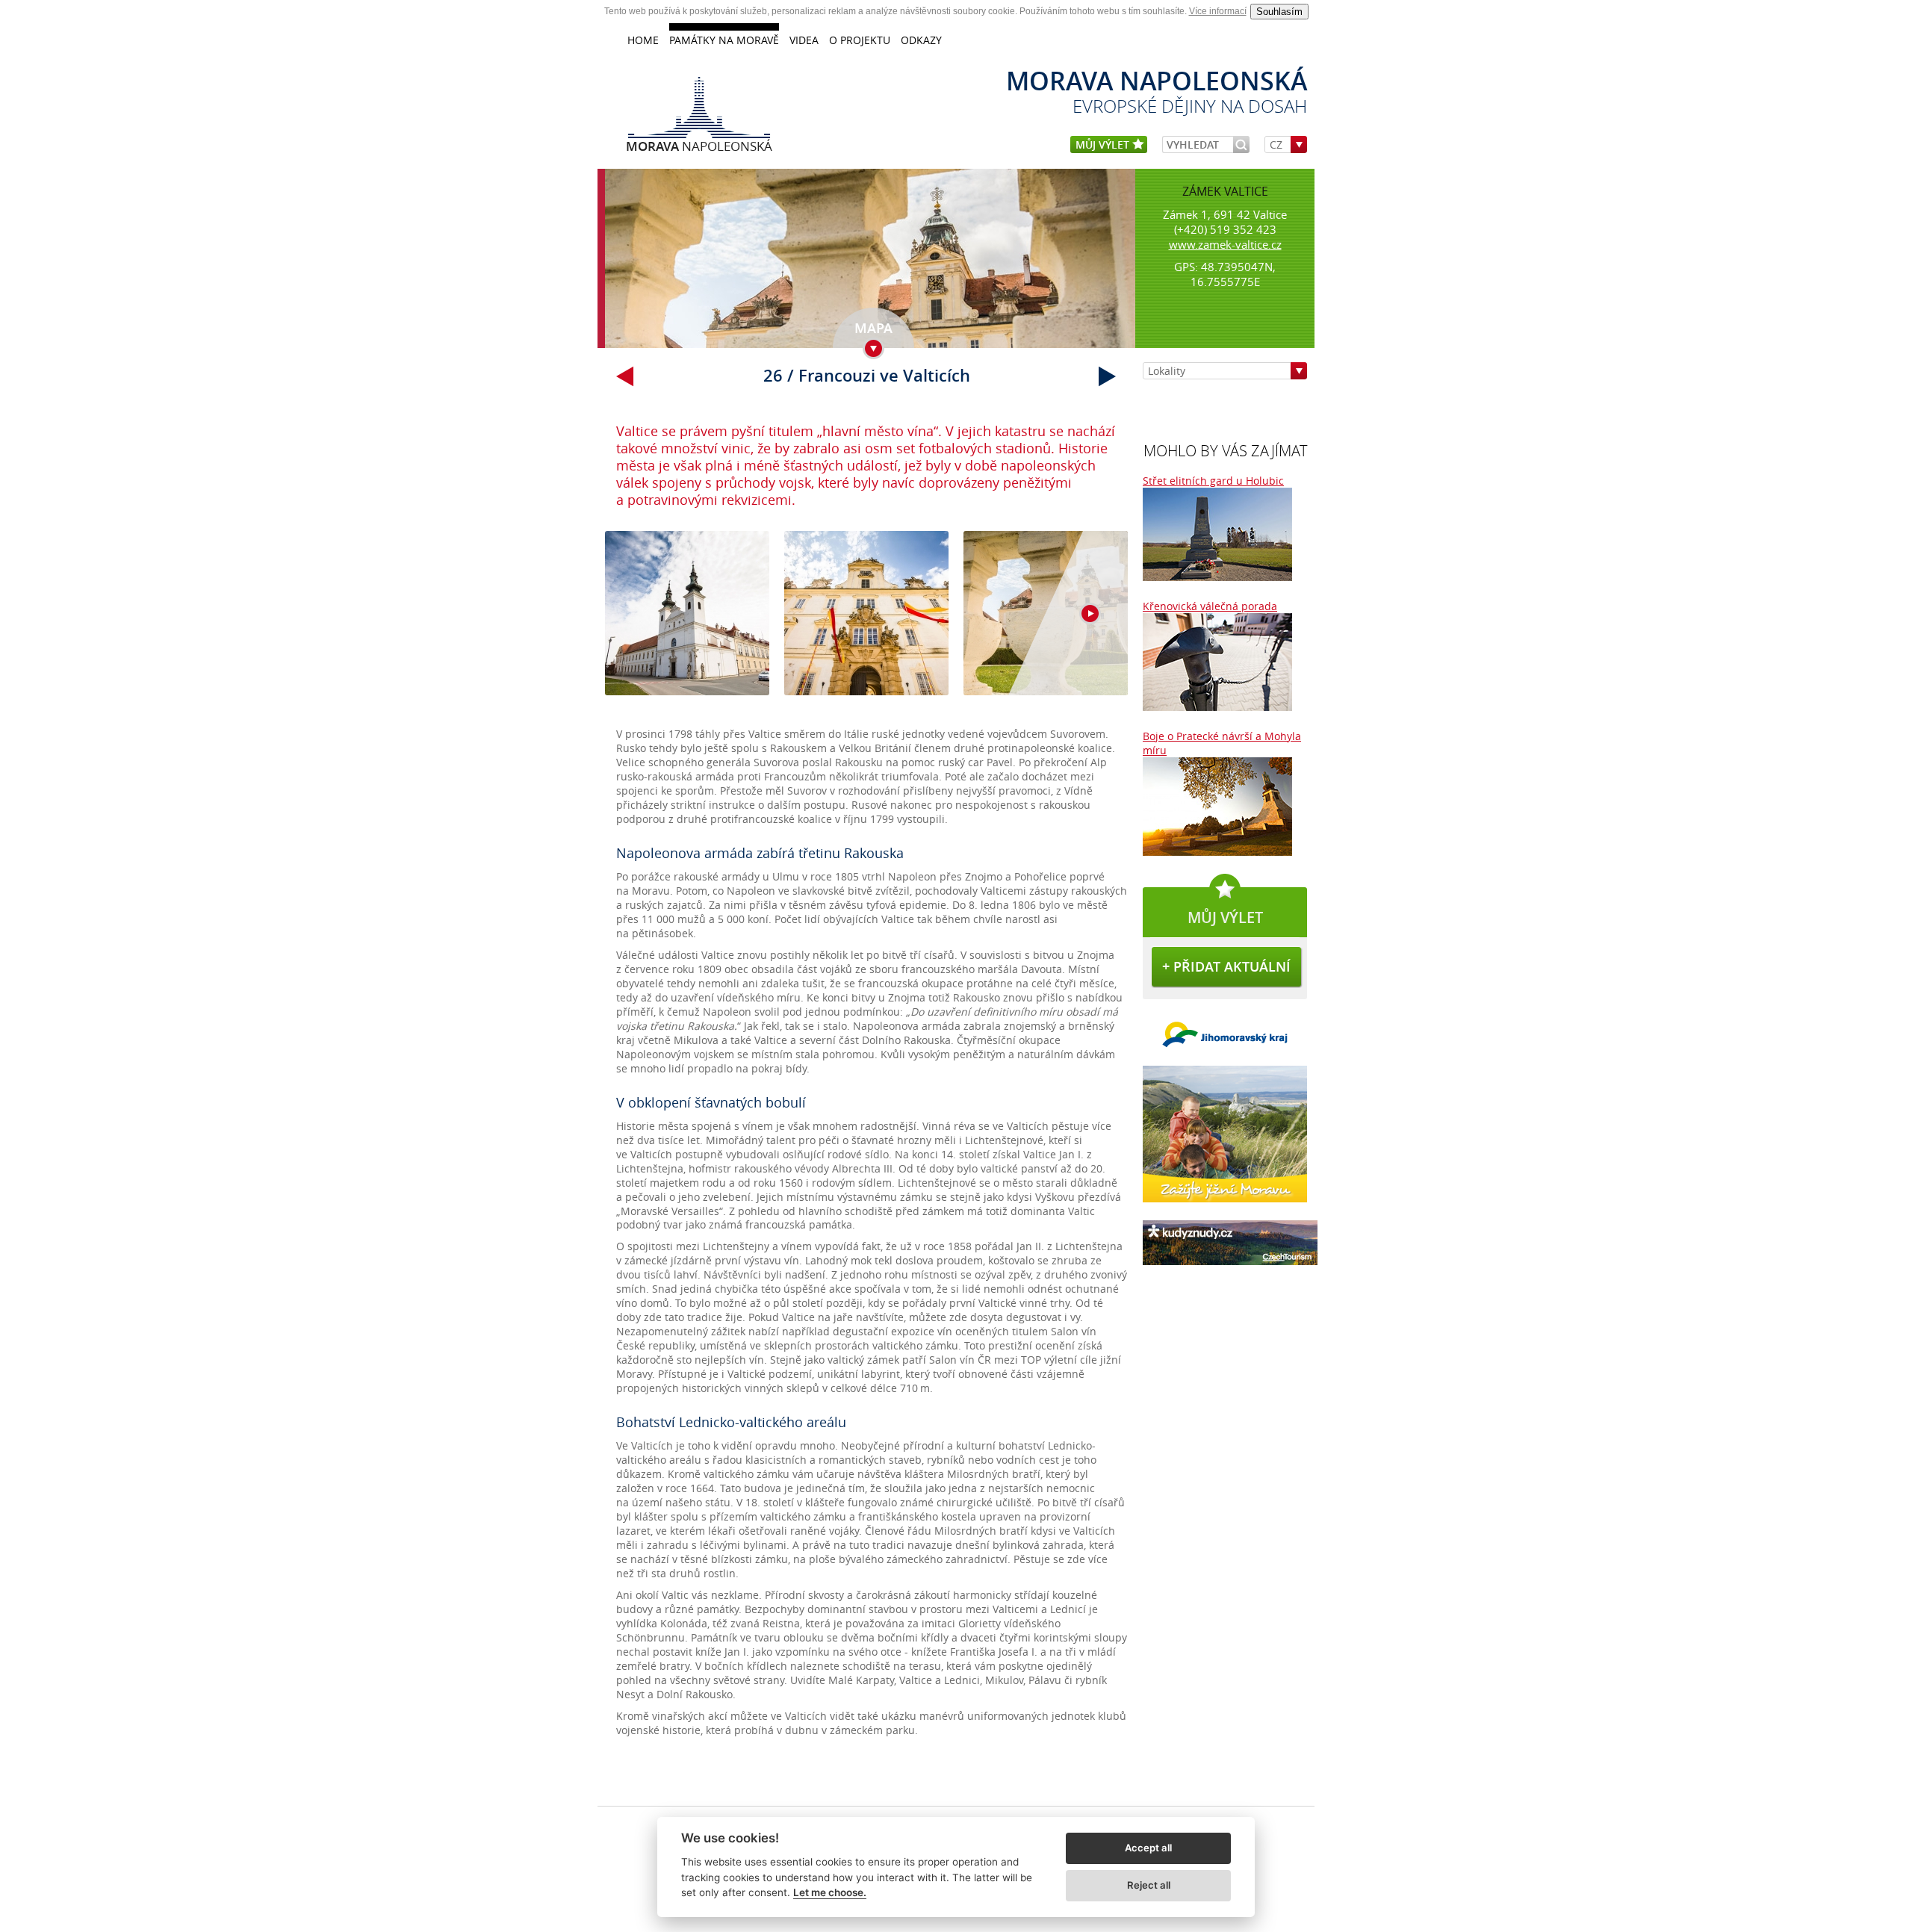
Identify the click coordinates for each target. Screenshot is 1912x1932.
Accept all (1148, 1848)
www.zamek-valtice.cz (1225, 244)
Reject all (1149, 1885)
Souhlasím (1279, 12)
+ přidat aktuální (1226, 966)
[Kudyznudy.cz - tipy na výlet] (1230, 1268)
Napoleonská (699, 146)
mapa (873, 328)
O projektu (860, 40)
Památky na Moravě (724, 40)
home (643, 40)
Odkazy (921, 40)
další (1108, 376)
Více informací (1218, 11)
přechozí (625, 376)
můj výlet (1104, 145)
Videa (804, 40)
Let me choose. (830, 1892)
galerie (866, 621)
